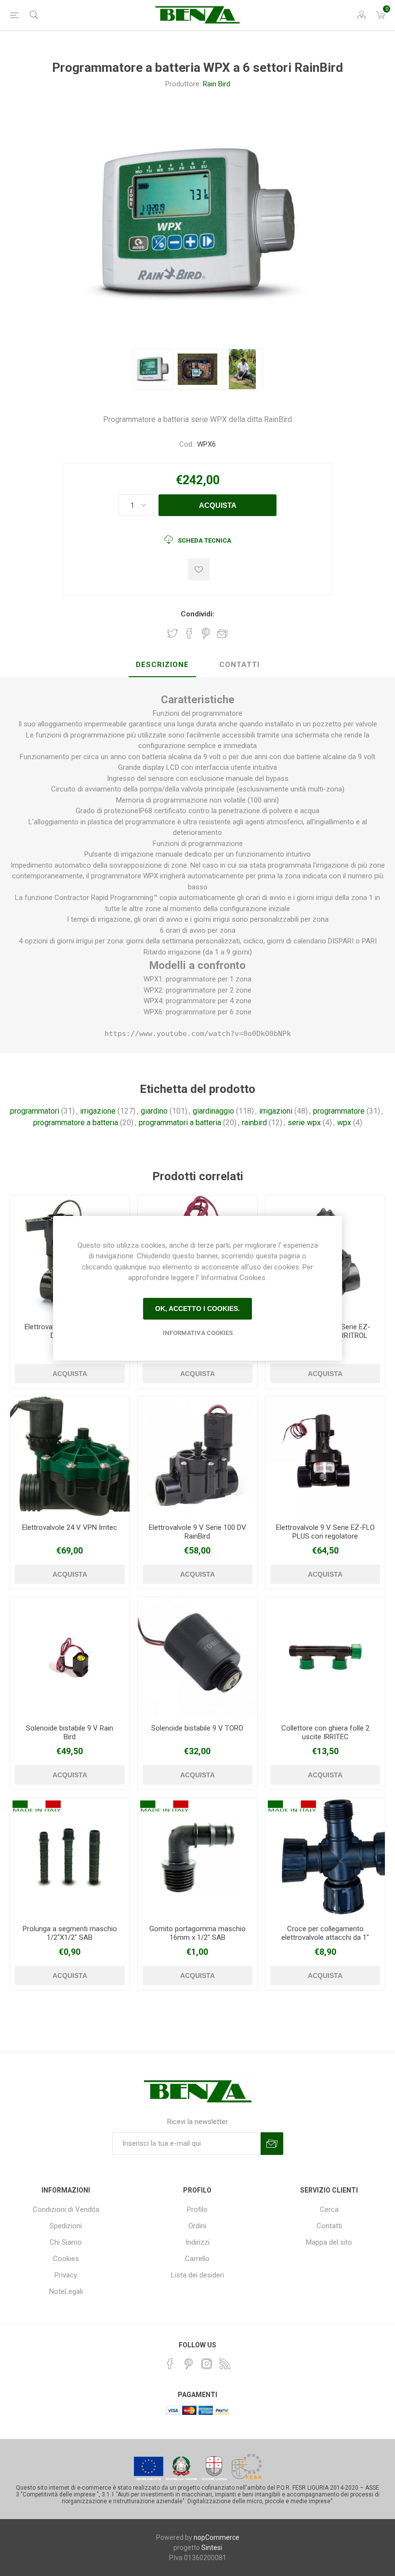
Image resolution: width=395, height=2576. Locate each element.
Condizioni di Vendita (66, 2209)
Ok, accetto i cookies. (197, 1308)
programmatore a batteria (76, 1123)
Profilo (197, 2209)
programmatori (35, 1111)
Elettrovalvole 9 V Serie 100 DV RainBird (197, 1532)
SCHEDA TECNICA (204, 540)
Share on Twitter (172, 633)
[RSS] (225, 2364)
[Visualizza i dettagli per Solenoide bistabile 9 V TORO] (197, 1657)
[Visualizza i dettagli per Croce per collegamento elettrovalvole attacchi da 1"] (325, 1858)
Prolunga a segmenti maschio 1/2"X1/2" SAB (70, 1933)
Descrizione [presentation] (162, 665)
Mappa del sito (329, 2242)
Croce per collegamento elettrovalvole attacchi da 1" (325, 1933)
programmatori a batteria (180, 1123)
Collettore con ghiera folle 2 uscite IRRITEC (325, 1732)
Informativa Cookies (198, 1333)
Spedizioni (66, 2226)
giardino (154, 1111)
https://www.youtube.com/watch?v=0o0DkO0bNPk (198, 1034)
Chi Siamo (66, 2242)
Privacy (66, 2275)
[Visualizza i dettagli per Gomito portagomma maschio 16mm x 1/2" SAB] (197, 1858)
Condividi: (197, 614)
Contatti (329, 2226)
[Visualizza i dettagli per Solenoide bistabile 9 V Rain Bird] (70, 1657)
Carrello (197, 2259)
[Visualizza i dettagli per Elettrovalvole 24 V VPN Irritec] (70, 1456)
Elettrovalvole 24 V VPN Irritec (70, 1527)
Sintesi (212, 2548)
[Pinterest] (188, 2364)
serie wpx (304, 1123)
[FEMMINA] (197, 1456)
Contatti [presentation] (239, 665)
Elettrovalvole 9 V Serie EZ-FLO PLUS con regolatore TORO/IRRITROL (325, 1536)
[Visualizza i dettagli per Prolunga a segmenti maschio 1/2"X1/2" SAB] (70, 1858)
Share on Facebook (189, 633)
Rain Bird (217, 84)
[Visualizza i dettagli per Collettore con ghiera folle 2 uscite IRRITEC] (325, 1657)
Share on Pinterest (206, 633)
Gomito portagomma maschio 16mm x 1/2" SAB (197, 1933)
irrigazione (98, 1111)
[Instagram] (207, 2364)
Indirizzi (197, 2242)
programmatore (339, 1111)
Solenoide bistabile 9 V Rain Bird (70, 1732)
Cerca (329, 2209)
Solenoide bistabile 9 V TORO (197, 1728)
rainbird (254, 1123)
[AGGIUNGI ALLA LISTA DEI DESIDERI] (199, 569)
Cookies (66, 2259)
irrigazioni (276, 1111)
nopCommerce (217, 2537)
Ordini (197, 2226)
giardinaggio (213, 1111)
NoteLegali (66, 2291)
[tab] (162, 665)
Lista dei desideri (197, 2275)
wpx (344, 1123)
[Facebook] (170, 2364)
